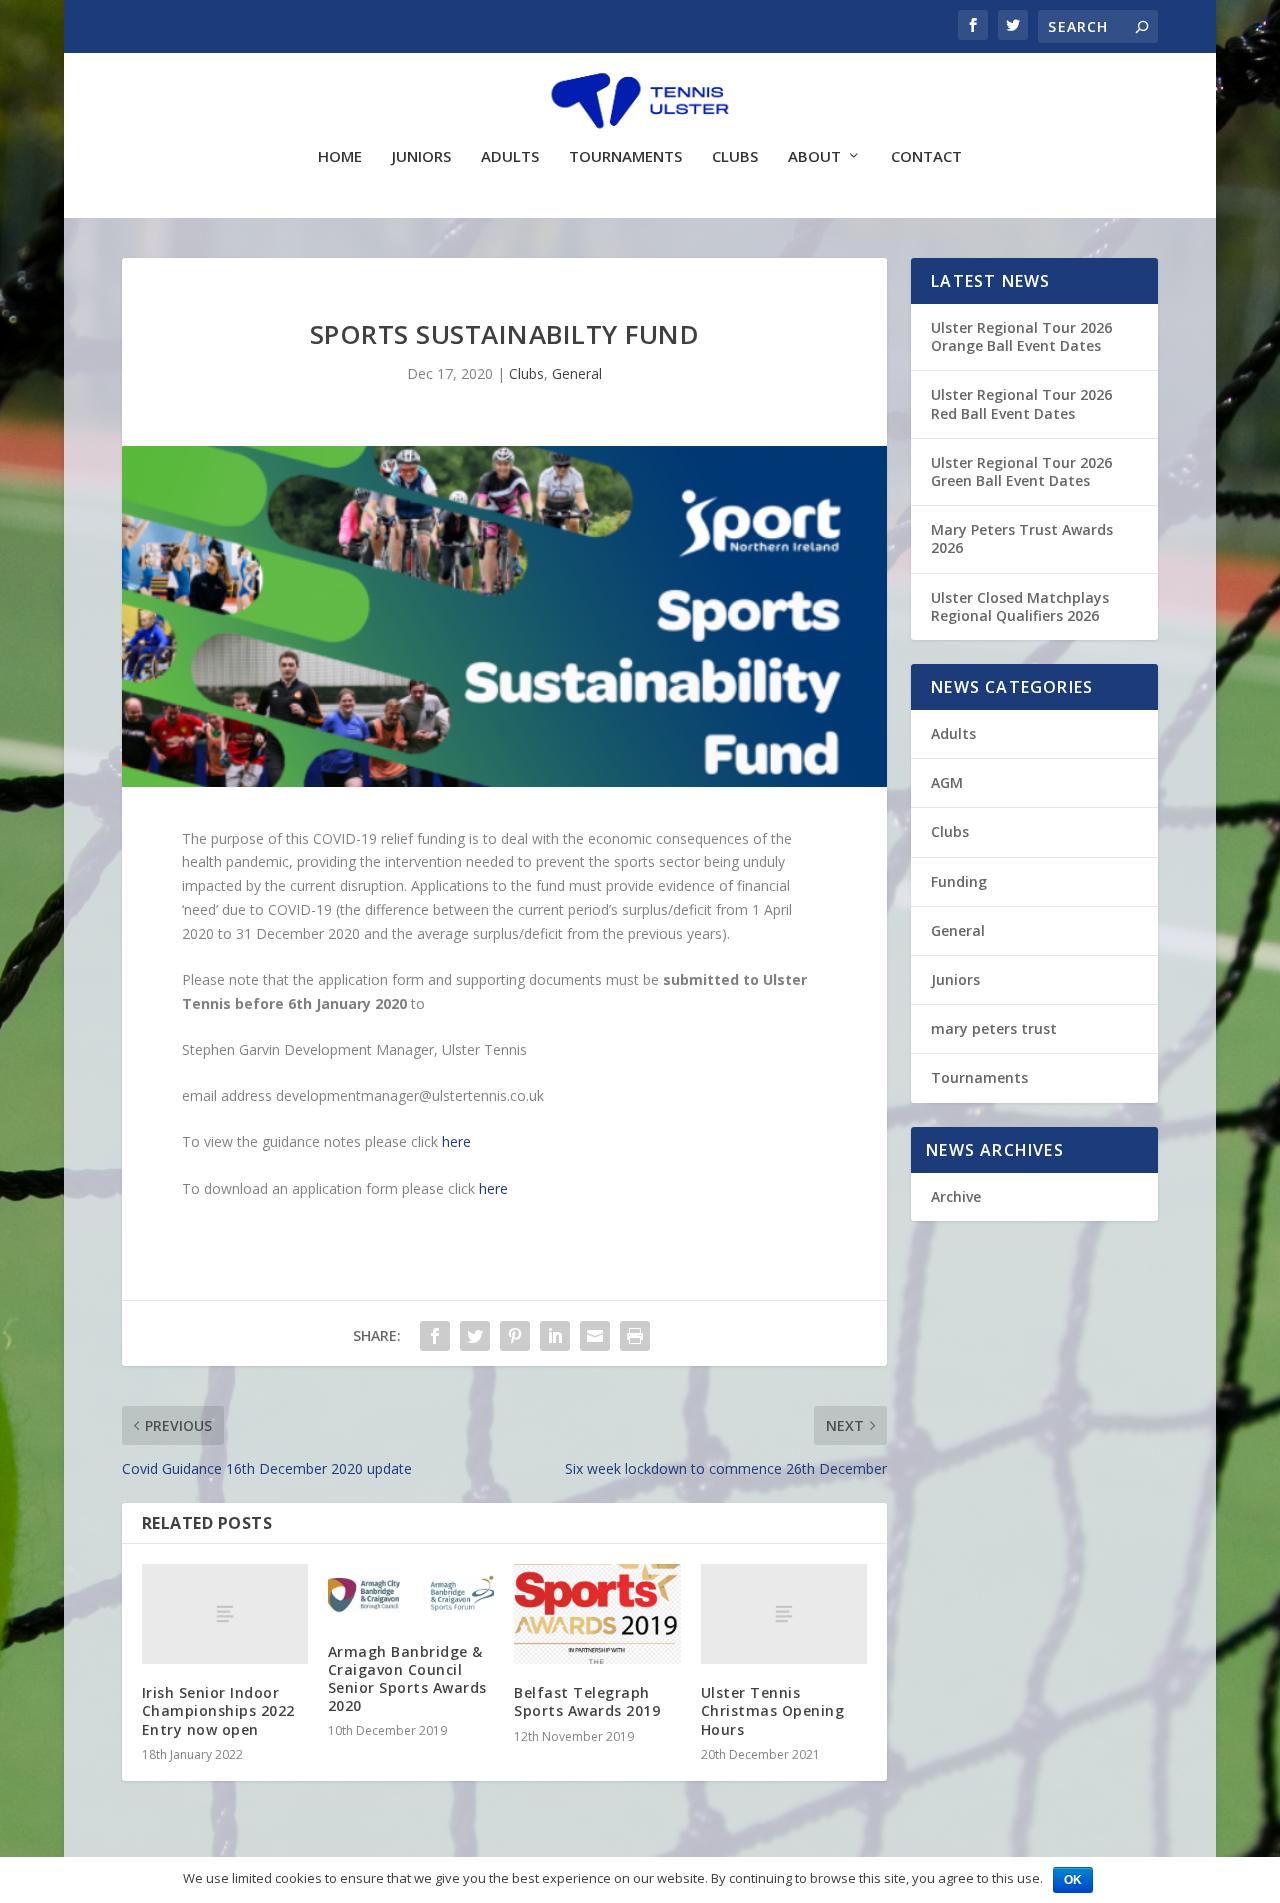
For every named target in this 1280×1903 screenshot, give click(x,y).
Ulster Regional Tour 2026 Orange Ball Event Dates (1021, 336)
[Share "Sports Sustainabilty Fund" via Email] (595, 1336)
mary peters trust (994, 1028)
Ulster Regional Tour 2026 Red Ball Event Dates (1021, 403)
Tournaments (625, 157)
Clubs (735, 157)
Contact (926, 157)
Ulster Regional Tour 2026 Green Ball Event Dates (1021, 471)
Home (340, 157)
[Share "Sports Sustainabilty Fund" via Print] (635, 1336)
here (456, 1141)
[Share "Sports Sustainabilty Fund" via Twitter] (475, 1336)
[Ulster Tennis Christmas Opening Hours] (784, 1614)
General (577, 373)
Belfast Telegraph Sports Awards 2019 (587, 1701)
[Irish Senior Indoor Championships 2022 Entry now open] (225, 1614)
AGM (947, 782)
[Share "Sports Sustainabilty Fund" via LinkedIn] (555, 1336)
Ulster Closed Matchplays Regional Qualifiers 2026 (1020, 606)
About (814, 157)
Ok (1073, 1880)
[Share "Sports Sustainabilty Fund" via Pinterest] (515, 1336)
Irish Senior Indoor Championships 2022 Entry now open (218, 1710)
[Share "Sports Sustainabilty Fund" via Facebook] (435, 1336)
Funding (959, 881)
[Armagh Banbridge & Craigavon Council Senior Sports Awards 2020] (411, 1593)
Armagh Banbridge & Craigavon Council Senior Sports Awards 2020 (407, 1679)
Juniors (421, 157)
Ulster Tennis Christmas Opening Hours (773, 1710)
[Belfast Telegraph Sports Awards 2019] (597, 1614)
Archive (956, 1196)
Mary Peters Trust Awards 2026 (1022, 538)
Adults (510, 157)
